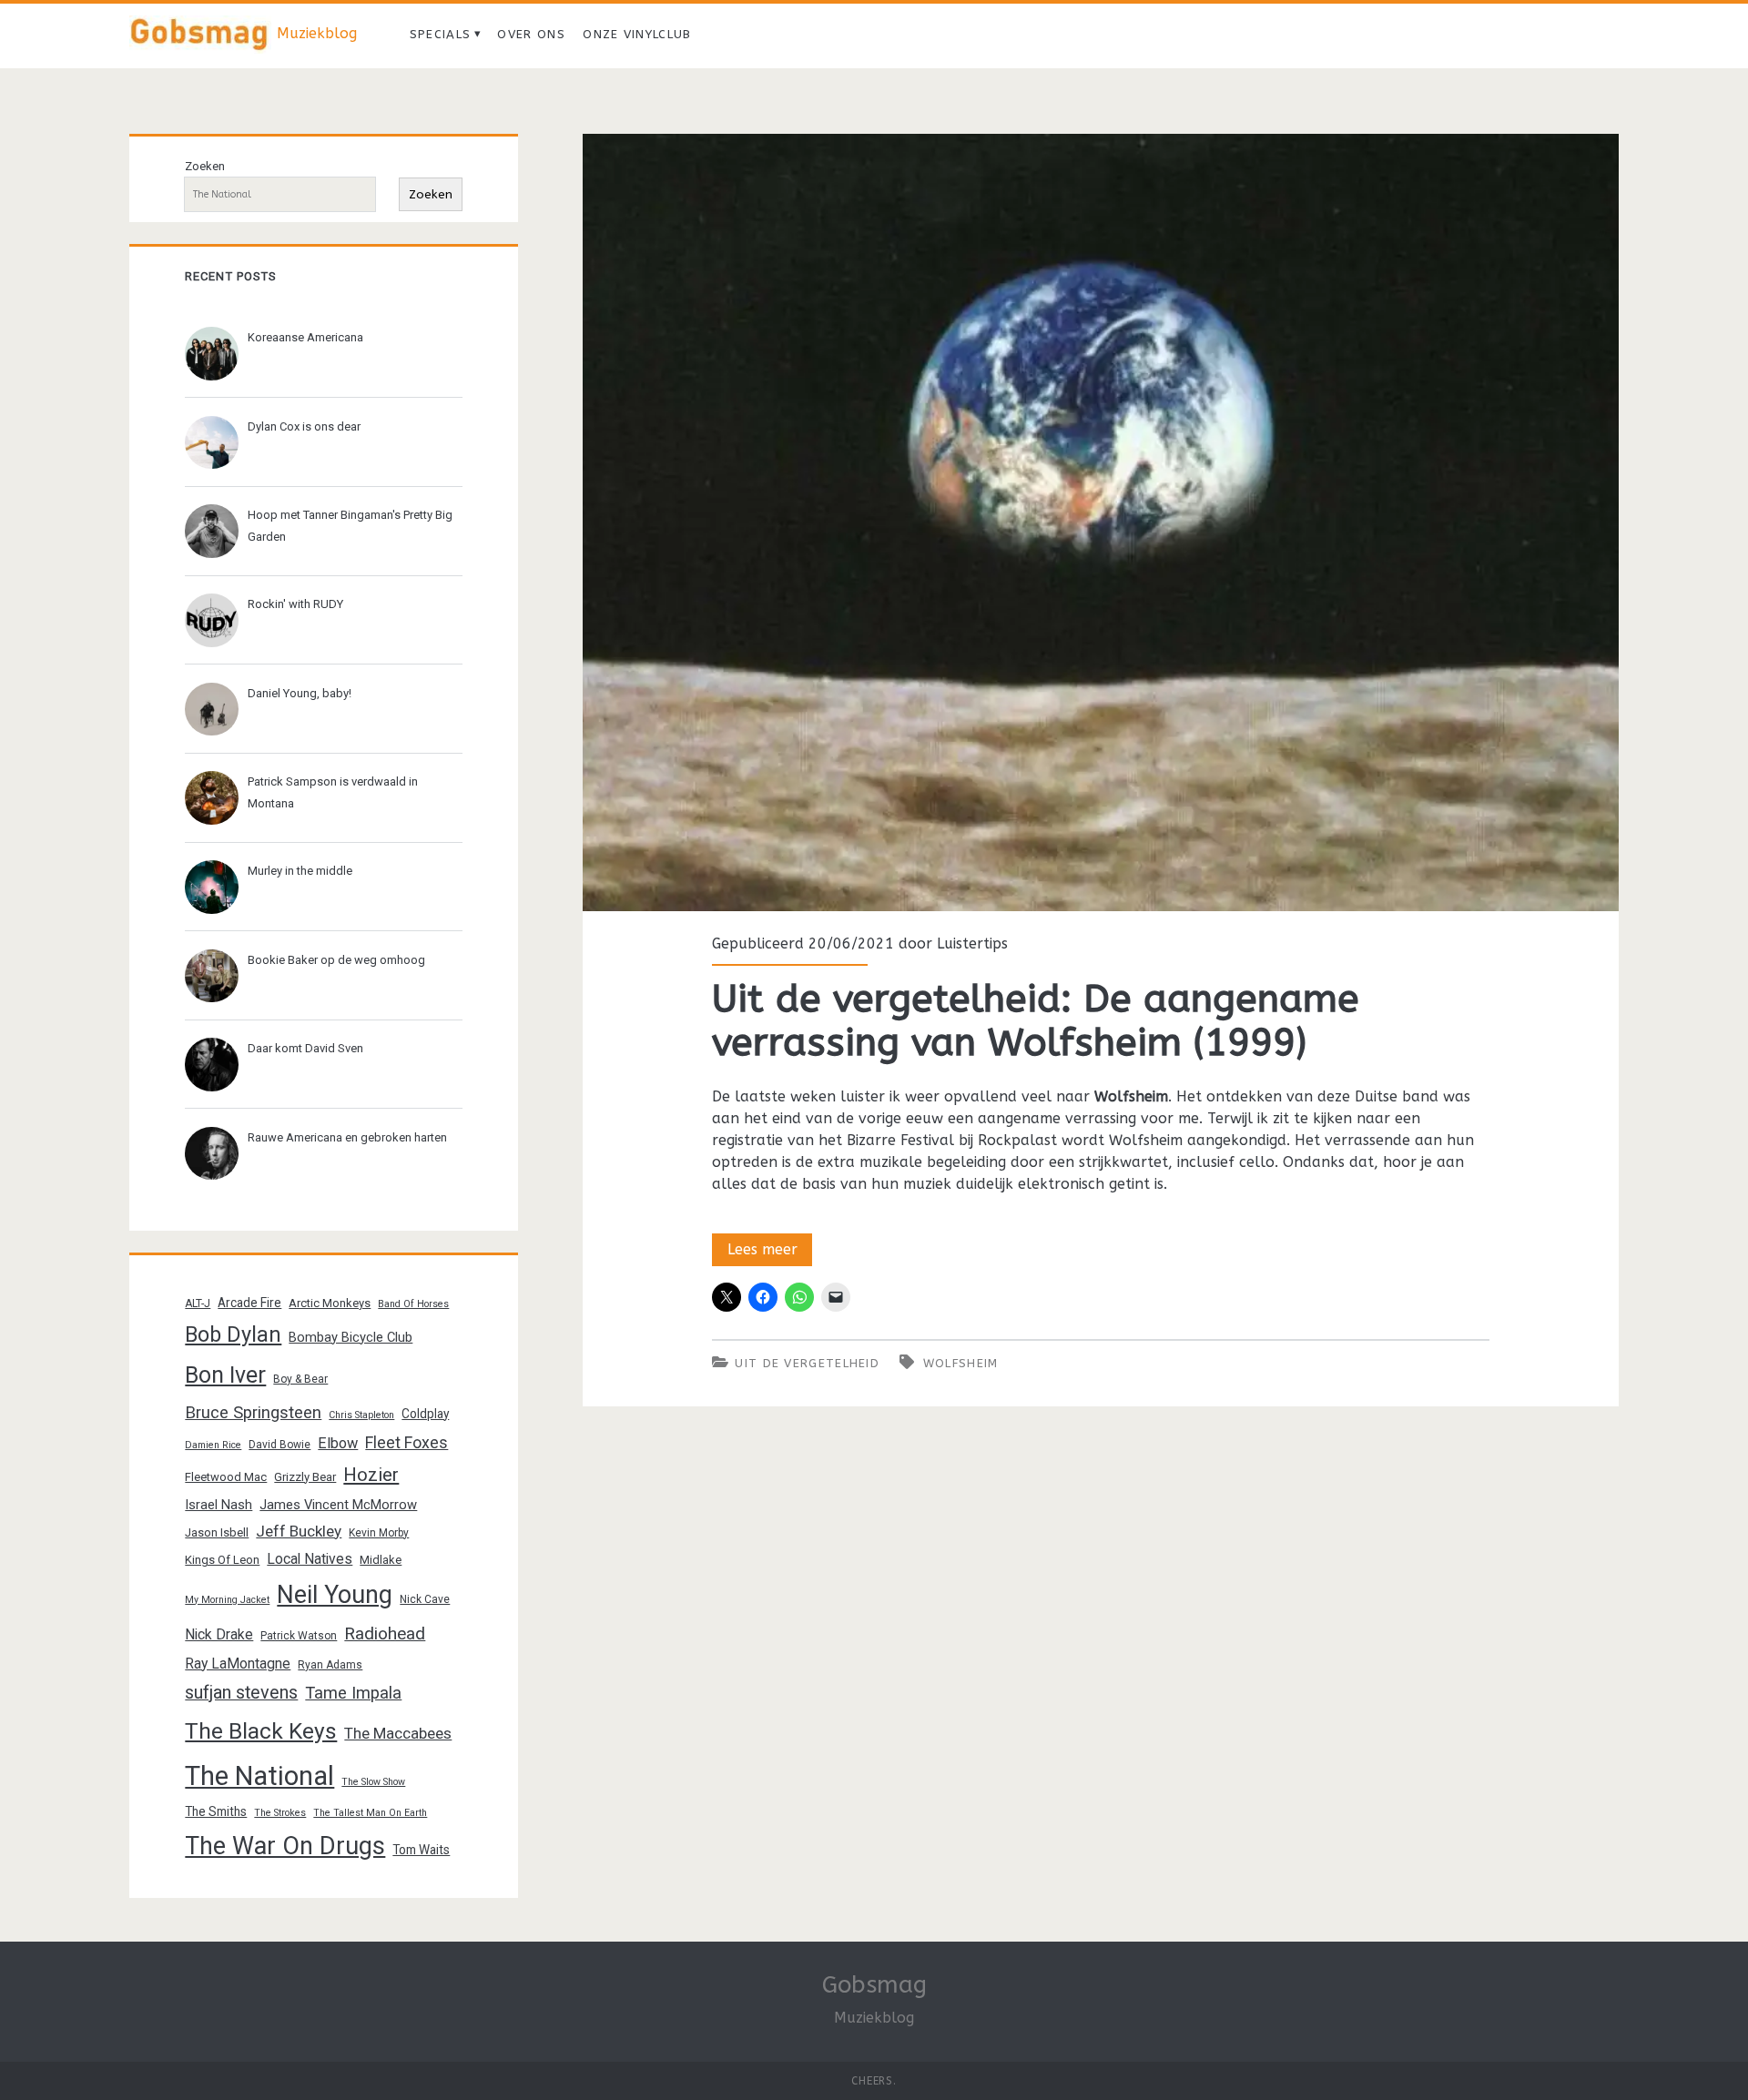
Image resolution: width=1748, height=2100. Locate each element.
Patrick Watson (299, 1636)
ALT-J (198, 1304)
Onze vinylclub (637, 34)
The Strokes (280, 1813)
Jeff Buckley (299, 1531)
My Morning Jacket (227, 1600)
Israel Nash (218, 1505)
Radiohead (385, 1633)
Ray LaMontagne (238, 1664)
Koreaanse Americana (305, 337)
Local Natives (310, 1559)
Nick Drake (219, 1634)
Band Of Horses (413, 1304)
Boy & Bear (300, 1379)
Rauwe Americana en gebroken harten (347, 1137)
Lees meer (770, 1253)
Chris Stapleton (361, 1415)
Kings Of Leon (222, 1560)
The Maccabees (398, 1733)
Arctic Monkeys (330, 1303)
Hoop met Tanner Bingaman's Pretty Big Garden (350, 526)
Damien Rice (213, 1445)
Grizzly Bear (305, 1477)
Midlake (381, 1560)
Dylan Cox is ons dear (304, 426)
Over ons (531, 34)
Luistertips (972, 943)
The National (259, 1776)
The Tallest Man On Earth (370, 1813)
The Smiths (216, 1811)
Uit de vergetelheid (807, 1363)
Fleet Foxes (407, 1442)
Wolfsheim (961, 1363)
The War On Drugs (285, 1846)
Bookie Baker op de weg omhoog (336, 960)
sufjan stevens (241, 1693)
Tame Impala (353, 1693)
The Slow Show (373, 1782)
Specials (440, 34)
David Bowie (279, 1445)
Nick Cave (425, 1599)
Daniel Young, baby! (300, 693)
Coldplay (425, 1414)
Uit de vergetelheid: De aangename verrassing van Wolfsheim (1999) (1101, 522)
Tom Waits (421, 1850)
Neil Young (335, 1595)
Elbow (338, 1443)
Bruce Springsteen (253, 1413)
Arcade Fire (249, 1303)
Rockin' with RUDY (295, 604)
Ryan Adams (330, 1665)
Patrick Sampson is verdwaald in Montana (333, 792)
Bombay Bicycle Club (351, 1337)
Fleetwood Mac (226, 1477)
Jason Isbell (217, 1532)
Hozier (371, 1475)
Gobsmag (874, 1985)
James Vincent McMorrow (338, 1505)
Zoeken (205, 166)
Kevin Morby (379, 1533)
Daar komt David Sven (305, 1048)
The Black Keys (261, 1731)
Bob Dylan (233, 1334)
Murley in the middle (300, 871)
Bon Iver (225, 1375)
